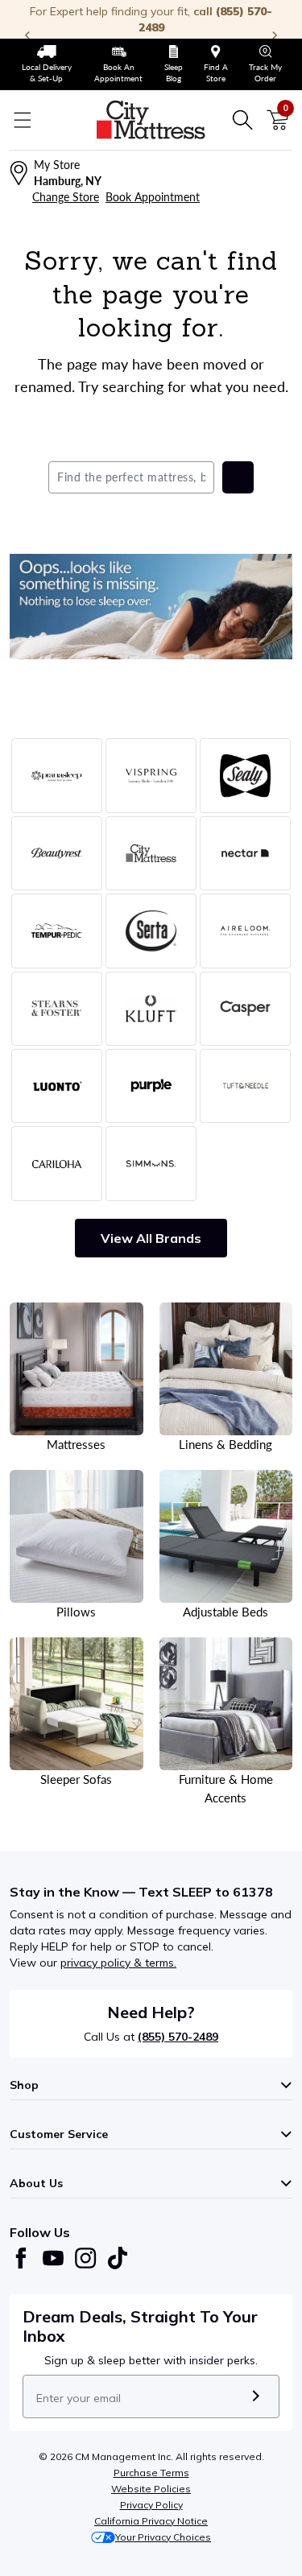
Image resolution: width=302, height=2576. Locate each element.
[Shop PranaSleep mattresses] (57, 775)
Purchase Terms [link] (151, 2473)
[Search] (242, 120)
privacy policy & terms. (118, 1963)
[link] (46, 64)
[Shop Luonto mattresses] (57, 1086)
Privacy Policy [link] (151, 2505)
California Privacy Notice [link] (151, 2521)
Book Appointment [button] (153, 197)
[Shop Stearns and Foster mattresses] (57, 1009)
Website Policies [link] (151, 2489)
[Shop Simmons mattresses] (151, 1163)
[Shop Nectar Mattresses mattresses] (245, 853)
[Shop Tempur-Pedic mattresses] (57, 931)
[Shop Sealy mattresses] (245, 775)
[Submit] (256, 2396)
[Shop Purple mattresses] (151, 1086)
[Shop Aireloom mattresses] (245, 931)
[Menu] (23, 120)
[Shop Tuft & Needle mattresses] (245, 1086)
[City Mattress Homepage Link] (151, 120)
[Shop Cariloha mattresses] (57, 1163)
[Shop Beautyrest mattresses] (57, 853)
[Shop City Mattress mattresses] (151, 853)
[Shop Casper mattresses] (245, 1009)
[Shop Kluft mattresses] (151, 1009)
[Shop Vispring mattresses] (151, 775)
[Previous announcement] (27, 35)
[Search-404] (151, 607)
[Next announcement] (275, 35)
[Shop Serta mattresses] (151, 931)
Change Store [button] (66, 197)
